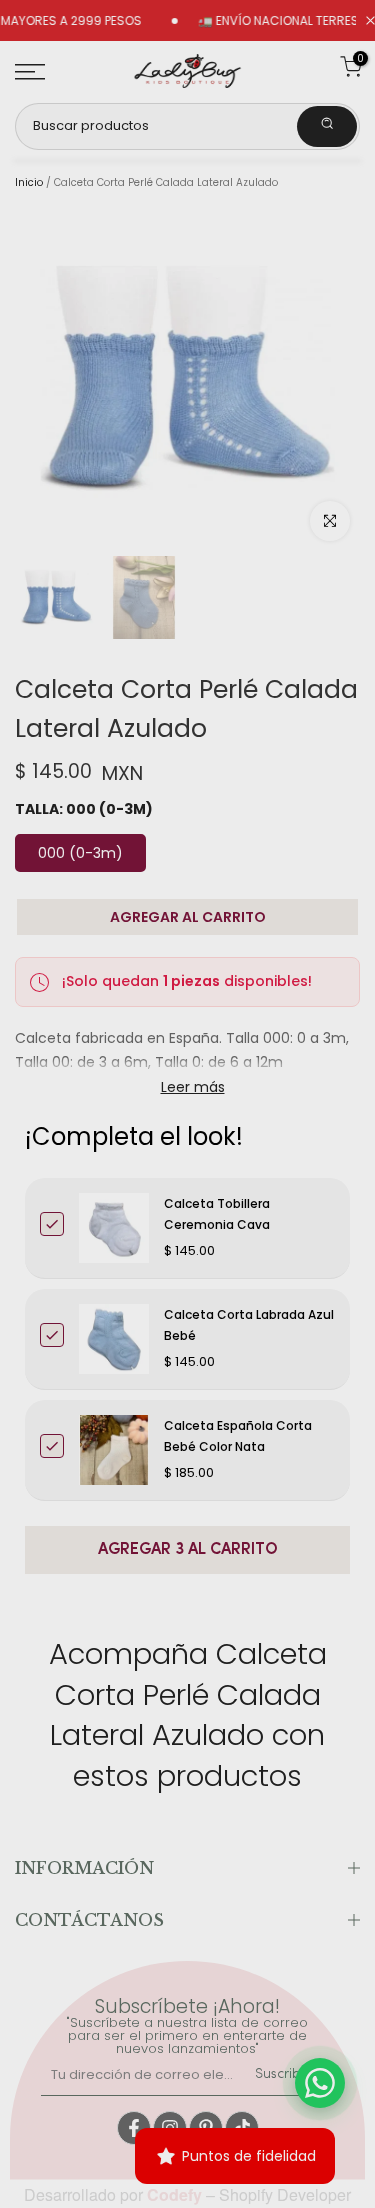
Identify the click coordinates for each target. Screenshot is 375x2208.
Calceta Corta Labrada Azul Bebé (249, 1324)
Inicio (29, 183)
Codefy (176, 2194)
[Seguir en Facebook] (134, 2128)
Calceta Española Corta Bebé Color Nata (238, 1435)
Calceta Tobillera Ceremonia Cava (217, 1213)
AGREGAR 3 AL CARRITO (188, 1550)
